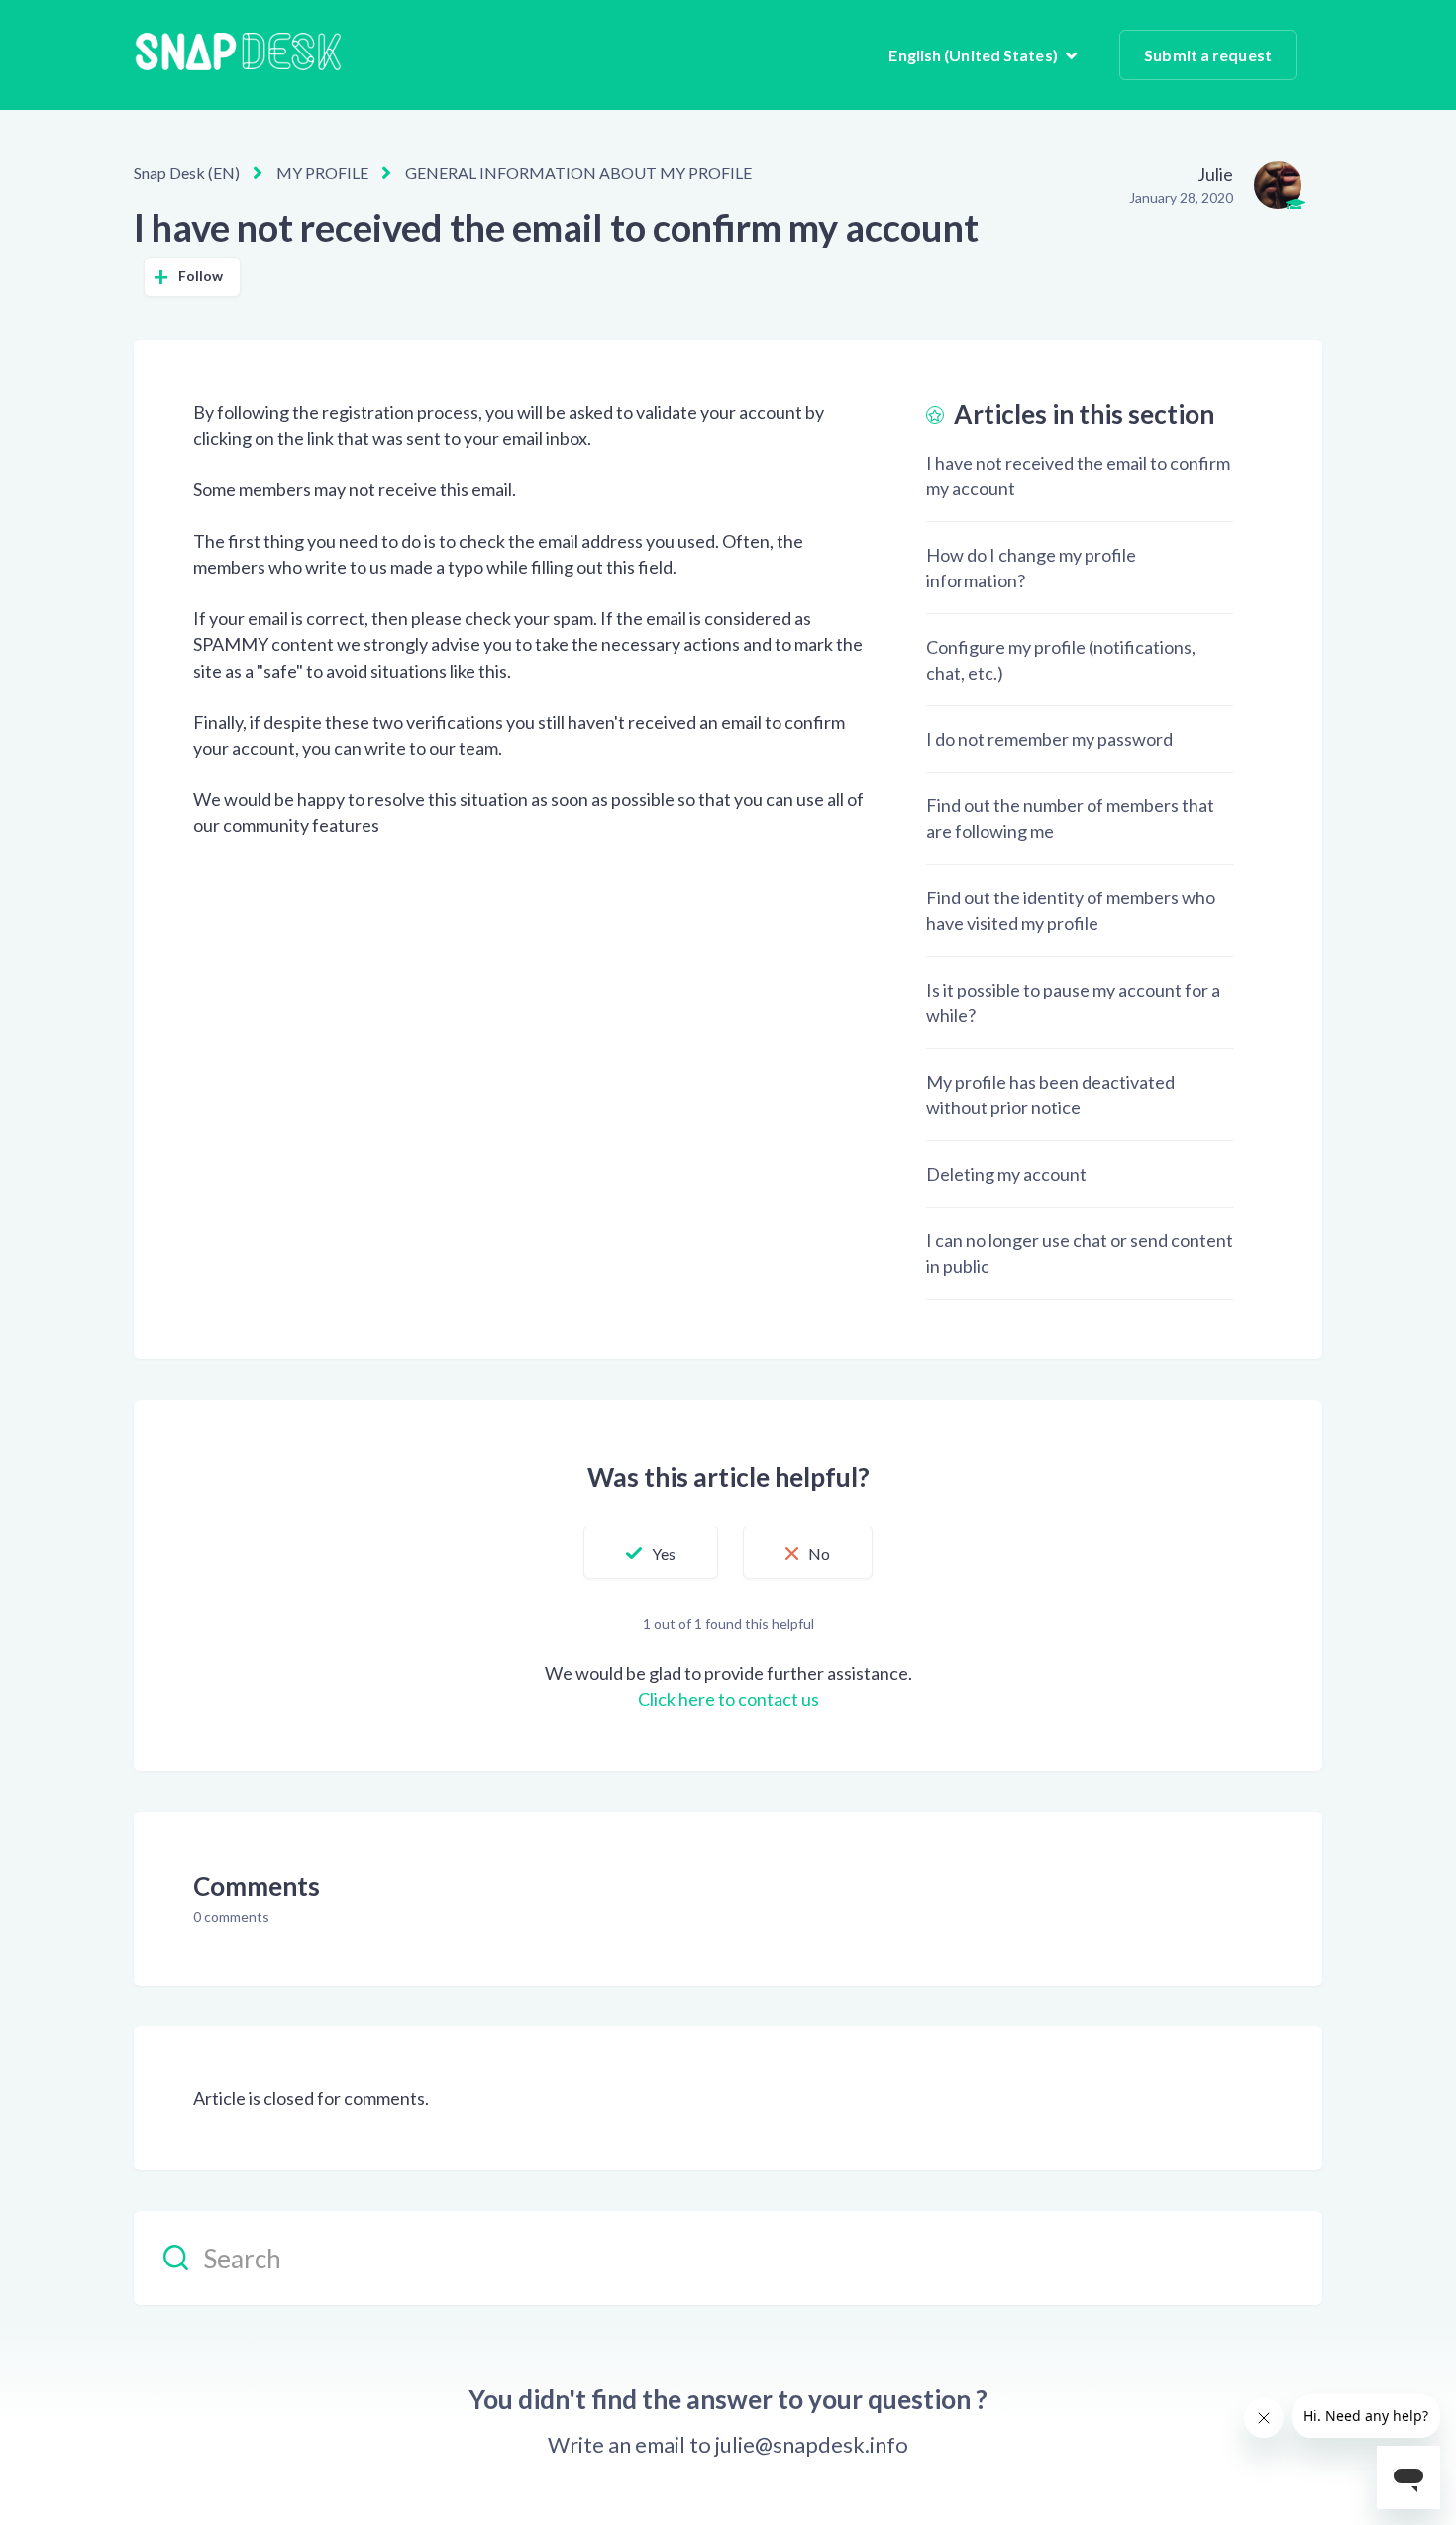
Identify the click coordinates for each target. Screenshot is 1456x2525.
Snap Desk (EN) (187, 173)
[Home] (238, 55)
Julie (1215, 174)
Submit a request (1208, 55)
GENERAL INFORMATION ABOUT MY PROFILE (578, 173)
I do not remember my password (1049, 739)
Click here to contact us (728, 1699)
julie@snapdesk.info (812, 2445)
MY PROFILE (322, 173)
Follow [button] (201, 276)
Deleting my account (1006, 1174)
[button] (651, 1552)
